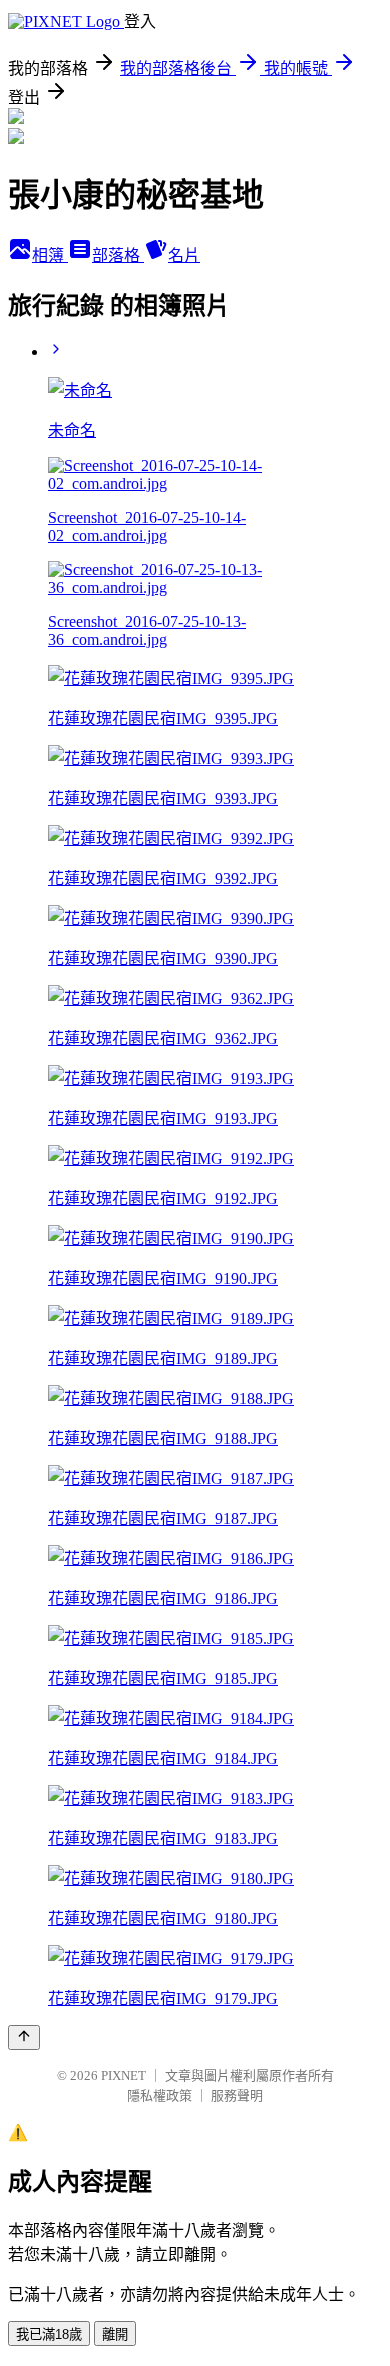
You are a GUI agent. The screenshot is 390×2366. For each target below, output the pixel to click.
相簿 (50, 255)
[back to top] (24, 2037)
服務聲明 (237, 2095)
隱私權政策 (159, 2095)
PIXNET (123, 2075)
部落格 (118, 255)
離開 (115, 2334)
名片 (184, 255)
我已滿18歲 (49, 2334)
